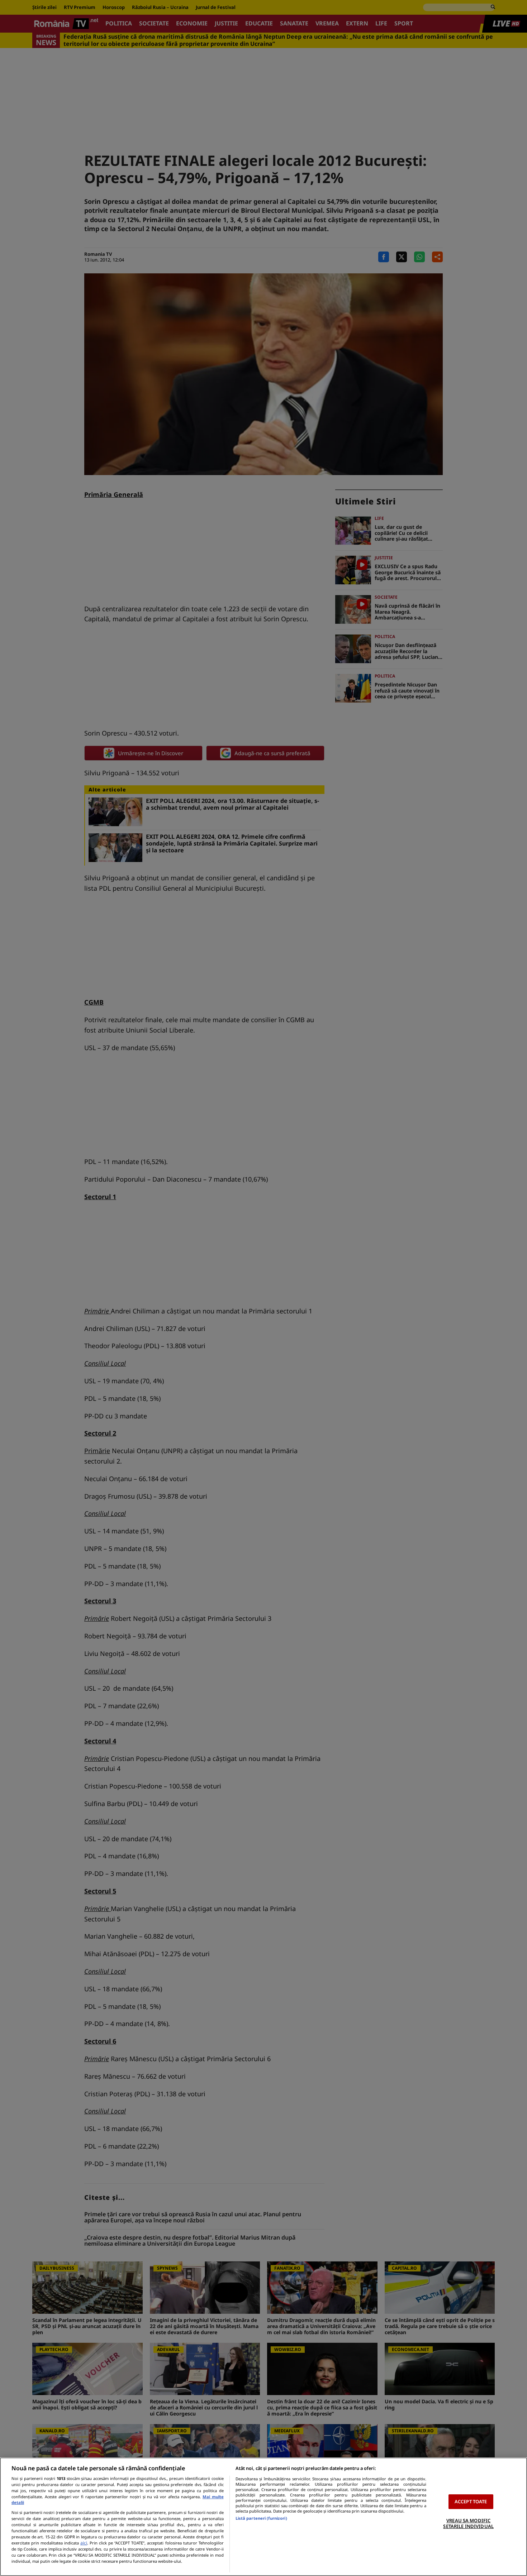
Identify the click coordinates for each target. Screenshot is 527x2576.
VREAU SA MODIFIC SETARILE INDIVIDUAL (468, 2523)
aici (84, 2543)
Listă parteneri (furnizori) (261, 2518)
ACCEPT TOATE (471, 2501)
